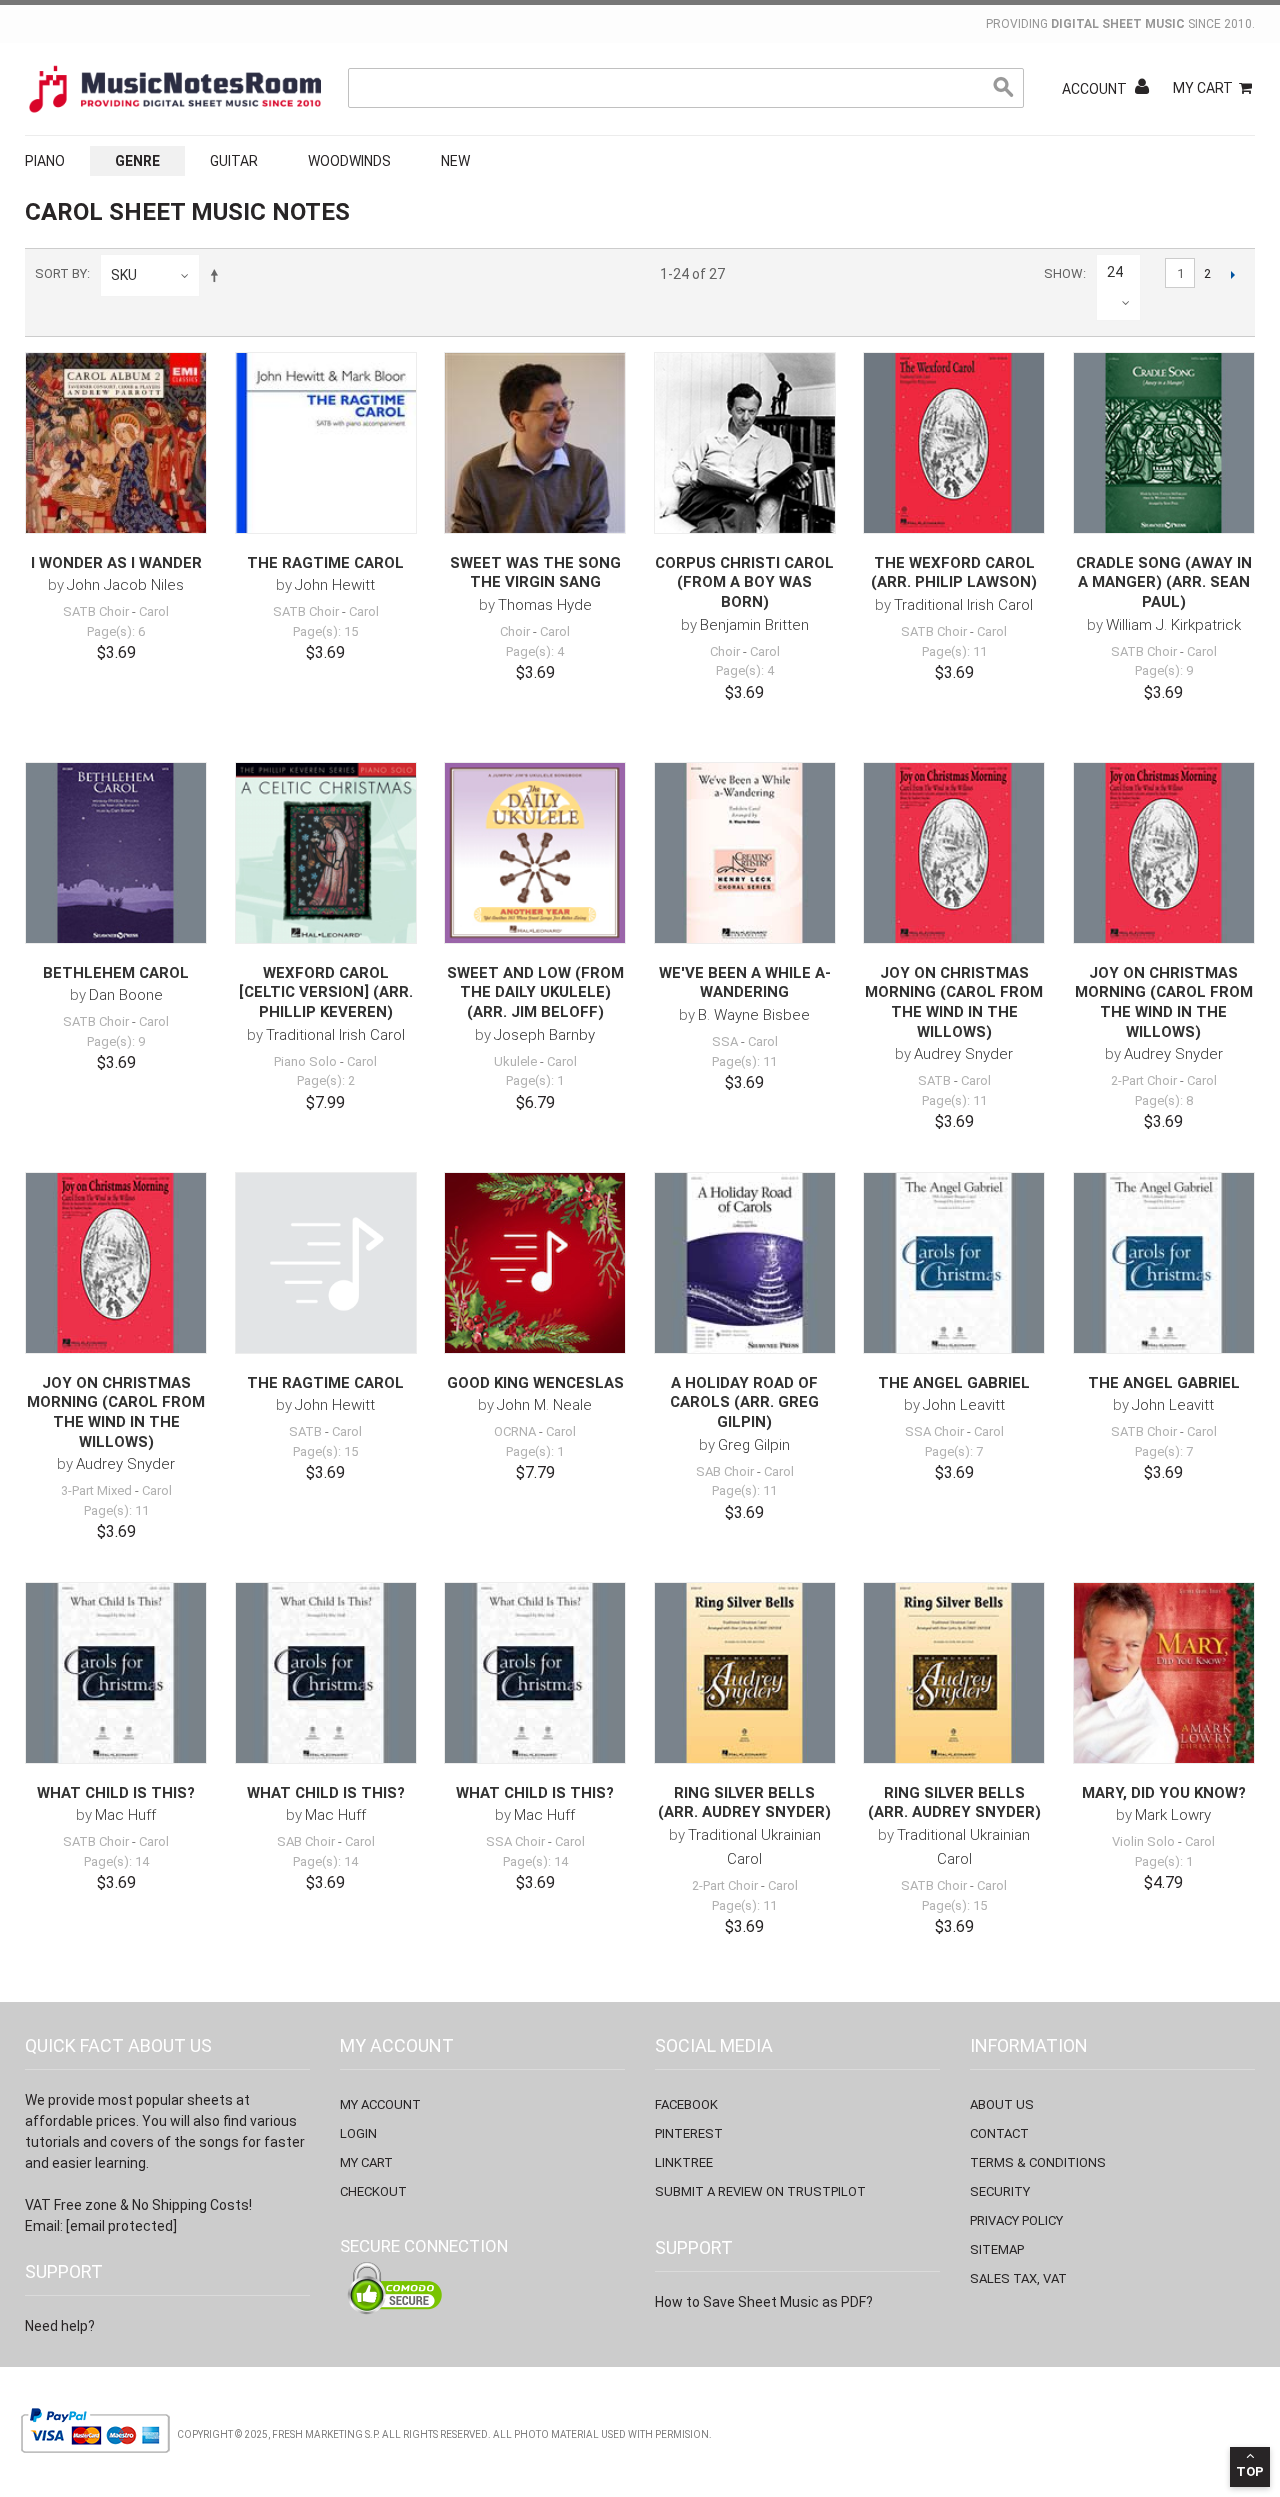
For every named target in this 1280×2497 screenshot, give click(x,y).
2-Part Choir (1144, 1080)
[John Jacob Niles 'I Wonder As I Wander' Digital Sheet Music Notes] (116, 443)
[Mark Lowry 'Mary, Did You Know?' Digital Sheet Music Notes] (1164, 1673)
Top (1250, 2471)
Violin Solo (1143, 1841)
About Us (1002, 2104)
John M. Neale (544, 1405)
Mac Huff (125, 1815)
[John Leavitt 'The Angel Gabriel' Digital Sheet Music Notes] (954, 1263)
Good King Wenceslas (535, 1383)
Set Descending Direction (218, 275)
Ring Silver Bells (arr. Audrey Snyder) (744, 1803)
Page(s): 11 (954, 651)
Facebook (686, 2104)
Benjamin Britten (754, 625)
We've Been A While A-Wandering (745, 983)
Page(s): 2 (326, 1080)
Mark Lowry (1173, 1815)
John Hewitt (335, 585)
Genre (137, 161)
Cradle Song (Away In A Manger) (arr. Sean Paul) (1164, 582)
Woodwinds (349, 161)
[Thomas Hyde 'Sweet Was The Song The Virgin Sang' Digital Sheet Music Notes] (535, 443)
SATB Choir (96, 611)
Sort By (61, 273)
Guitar (234, 161)
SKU (124, 275)
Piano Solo (305, 1061)
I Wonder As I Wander (116, 563)
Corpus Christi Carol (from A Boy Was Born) (744, 582)
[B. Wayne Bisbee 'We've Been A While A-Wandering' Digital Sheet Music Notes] (745, 853)
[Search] (1004, 88)
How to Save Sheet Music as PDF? (764, 2302)
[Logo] (175, 89)
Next (1232, 274)
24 (1115, 272)
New (455, 161)
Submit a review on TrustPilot (760, 2191)
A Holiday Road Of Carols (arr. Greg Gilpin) (744, 1402)
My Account (380, 2104)
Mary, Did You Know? (1164, 1793)
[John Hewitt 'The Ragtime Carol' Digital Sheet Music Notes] (326, 443)
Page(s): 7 (954, 1451)
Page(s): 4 (535, 651)
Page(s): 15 (325, 631)
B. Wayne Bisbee (754, 1015)
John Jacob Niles (125, 585)
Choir (515, 631)
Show (1063, 273)
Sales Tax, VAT (1018, 2278)
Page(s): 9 (1164, 670)
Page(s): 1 (535, 1080)
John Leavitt (964, 1405)
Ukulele (515, 1061)
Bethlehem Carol (116, 973)
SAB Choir (725, 1471)
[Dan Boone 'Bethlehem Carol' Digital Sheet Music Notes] (116, 853)
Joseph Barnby (544, 1035)
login (358, 2133)
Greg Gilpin (754, 1445)
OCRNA (515, 1431)
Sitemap (997, 2249)
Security (1000, 2191)
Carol (154, 611)
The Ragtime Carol (325, 563)
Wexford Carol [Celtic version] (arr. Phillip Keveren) (326, 992)
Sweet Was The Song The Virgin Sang (535, 573)
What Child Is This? (116, 1793)
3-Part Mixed (96, 1490)
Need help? (60, 2326)
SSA (725, 1041)
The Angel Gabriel (954, 1383)
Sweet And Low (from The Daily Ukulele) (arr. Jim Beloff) (535, 992)
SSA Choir (934, 1431)
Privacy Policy (1016, 2220)
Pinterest (689, 2133)
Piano (45, 161)
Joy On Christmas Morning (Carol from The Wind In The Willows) (954, 1002)
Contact (999, 2133)
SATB (934, 1080)
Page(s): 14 (116, 1861)
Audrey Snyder (963, 1054)
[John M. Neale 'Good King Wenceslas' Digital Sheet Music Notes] (535, 1263)
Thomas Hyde (545, 605)
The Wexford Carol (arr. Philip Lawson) (954, 573)
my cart (366, 2162)
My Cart (1203, 88)
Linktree (684, 2162)
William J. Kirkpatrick (1173, 625)
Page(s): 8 (1164, 1100)
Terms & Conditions (1038, 2162)
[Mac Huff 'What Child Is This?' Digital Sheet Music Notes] (116, 1673)
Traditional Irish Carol (963, 605)
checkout (373, 2191)
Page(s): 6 (116, 631)
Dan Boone (126, 995)
